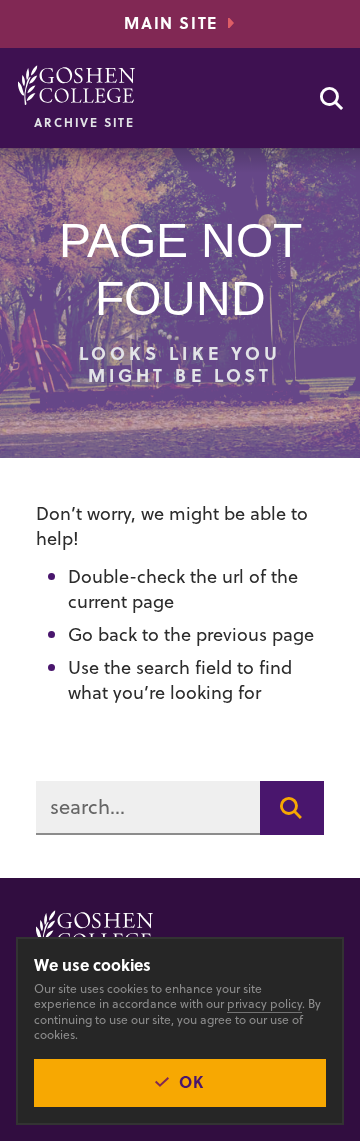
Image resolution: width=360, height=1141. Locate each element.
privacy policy (264, 1003)
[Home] (76, 85)
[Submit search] (292, 808)
